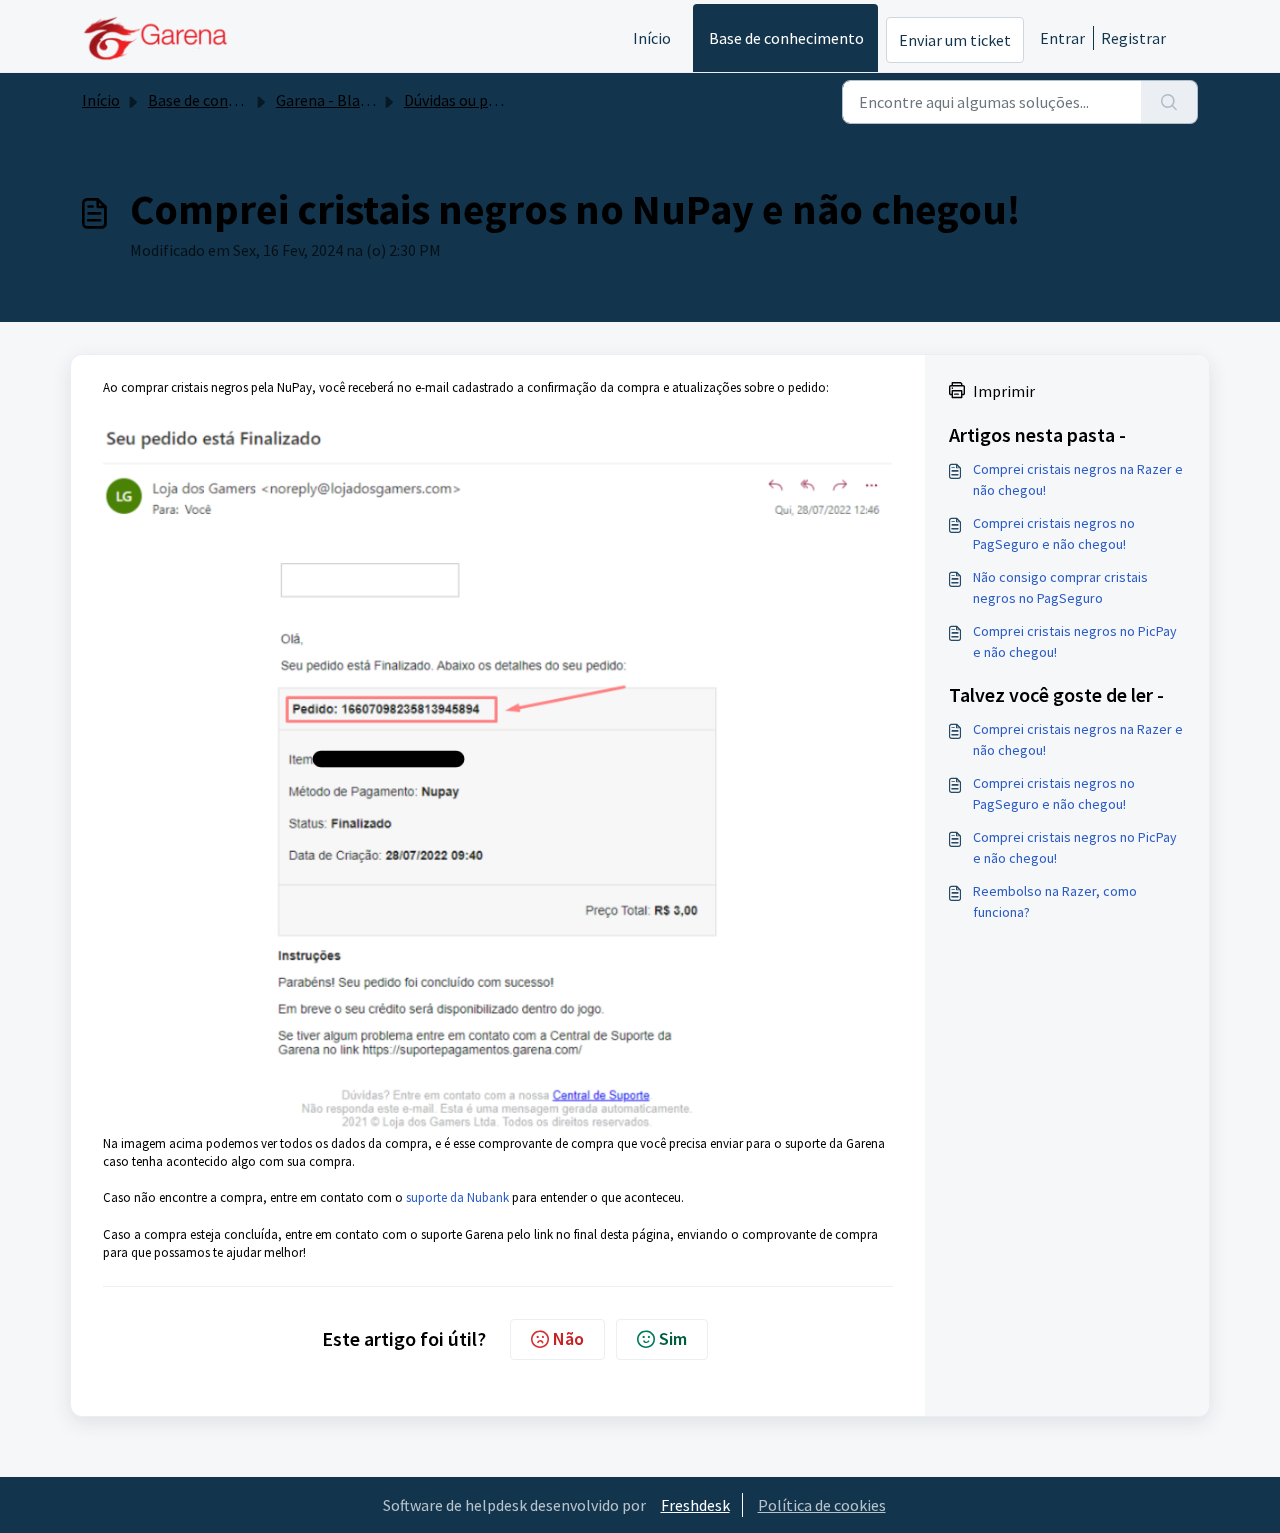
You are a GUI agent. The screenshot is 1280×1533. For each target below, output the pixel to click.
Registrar (1133, 38)
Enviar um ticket (955, 40)
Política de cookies (822, 1505)
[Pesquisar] (1169, 102)
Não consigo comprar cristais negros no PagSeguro (1060, 587)
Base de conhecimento (786, 38)
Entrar (1062, 38)
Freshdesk (695, 1505)
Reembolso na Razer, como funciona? (1055, 901)
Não (568, 1338)
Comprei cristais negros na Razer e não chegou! (1078, 479)
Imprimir (1004, 391)
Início (652, 38)
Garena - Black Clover (349, 100)
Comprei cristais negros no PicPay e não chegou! (1075, 641)
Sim (673, 1338)
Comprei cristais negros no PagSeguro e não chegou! (1054, 533)
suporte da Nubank (459, 1197)
